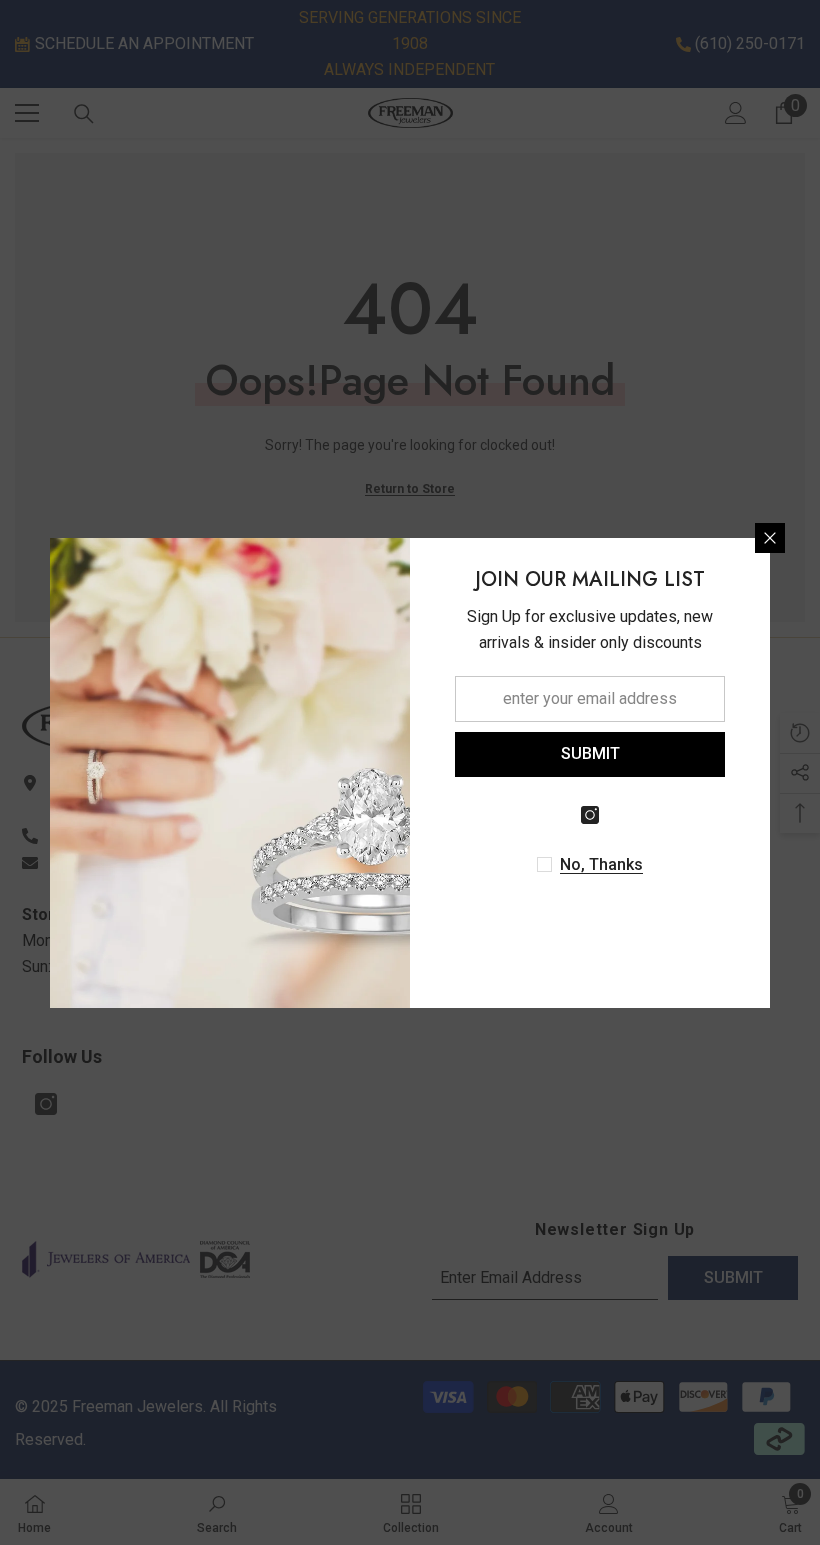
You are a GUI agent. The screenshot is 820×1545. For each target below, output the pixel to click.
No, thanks (601, 864)
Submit (590, 753)
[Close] (770, 538)
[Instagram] (590, 815)
